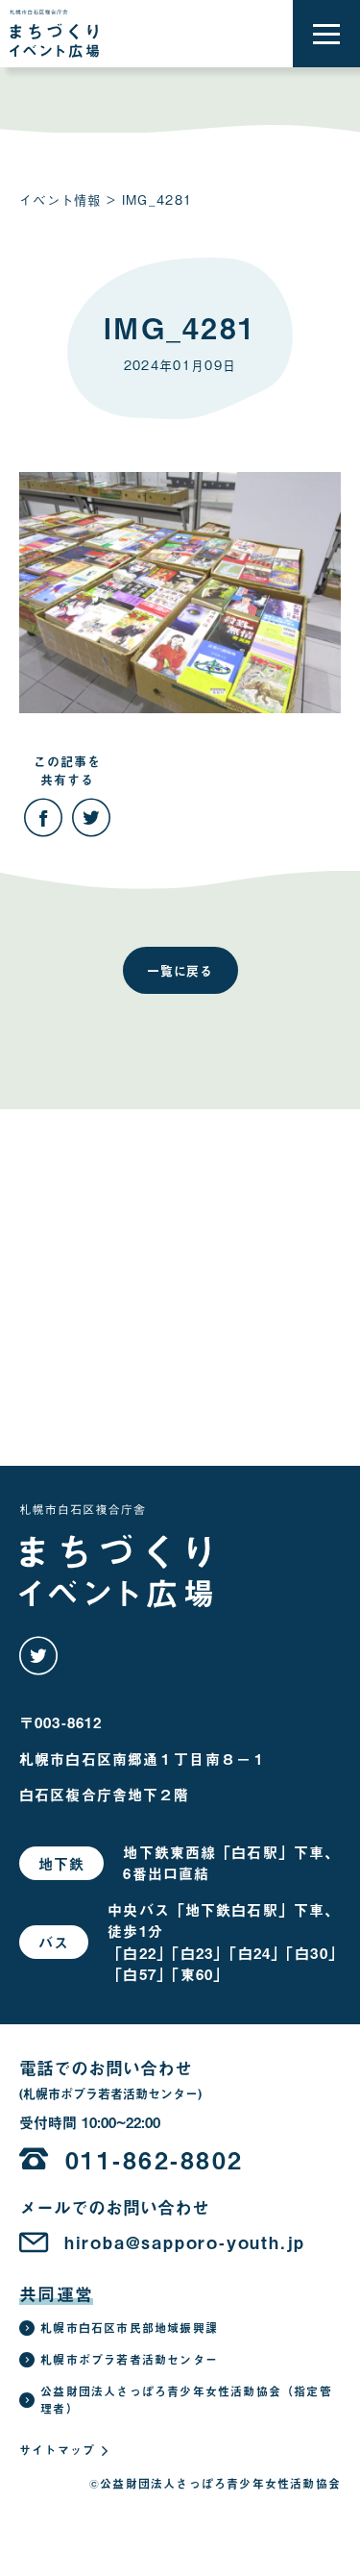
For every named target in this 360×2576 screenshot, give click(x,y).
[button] (326, 34)
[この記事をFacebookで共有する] (43, 818)
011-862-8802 (155, 2159)
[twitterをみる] (38, 1656)
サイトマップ (57, 2450)
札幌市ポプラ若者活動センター (129, 2360)
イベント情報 (60, 199)
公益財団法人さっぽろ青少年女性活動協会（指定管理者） (186, 2400)
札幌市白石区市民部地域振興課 (129, 2328)
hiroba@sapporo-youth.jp (185, 2242)
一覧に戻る (180, 970)
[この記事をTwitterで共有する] (91, 818)
